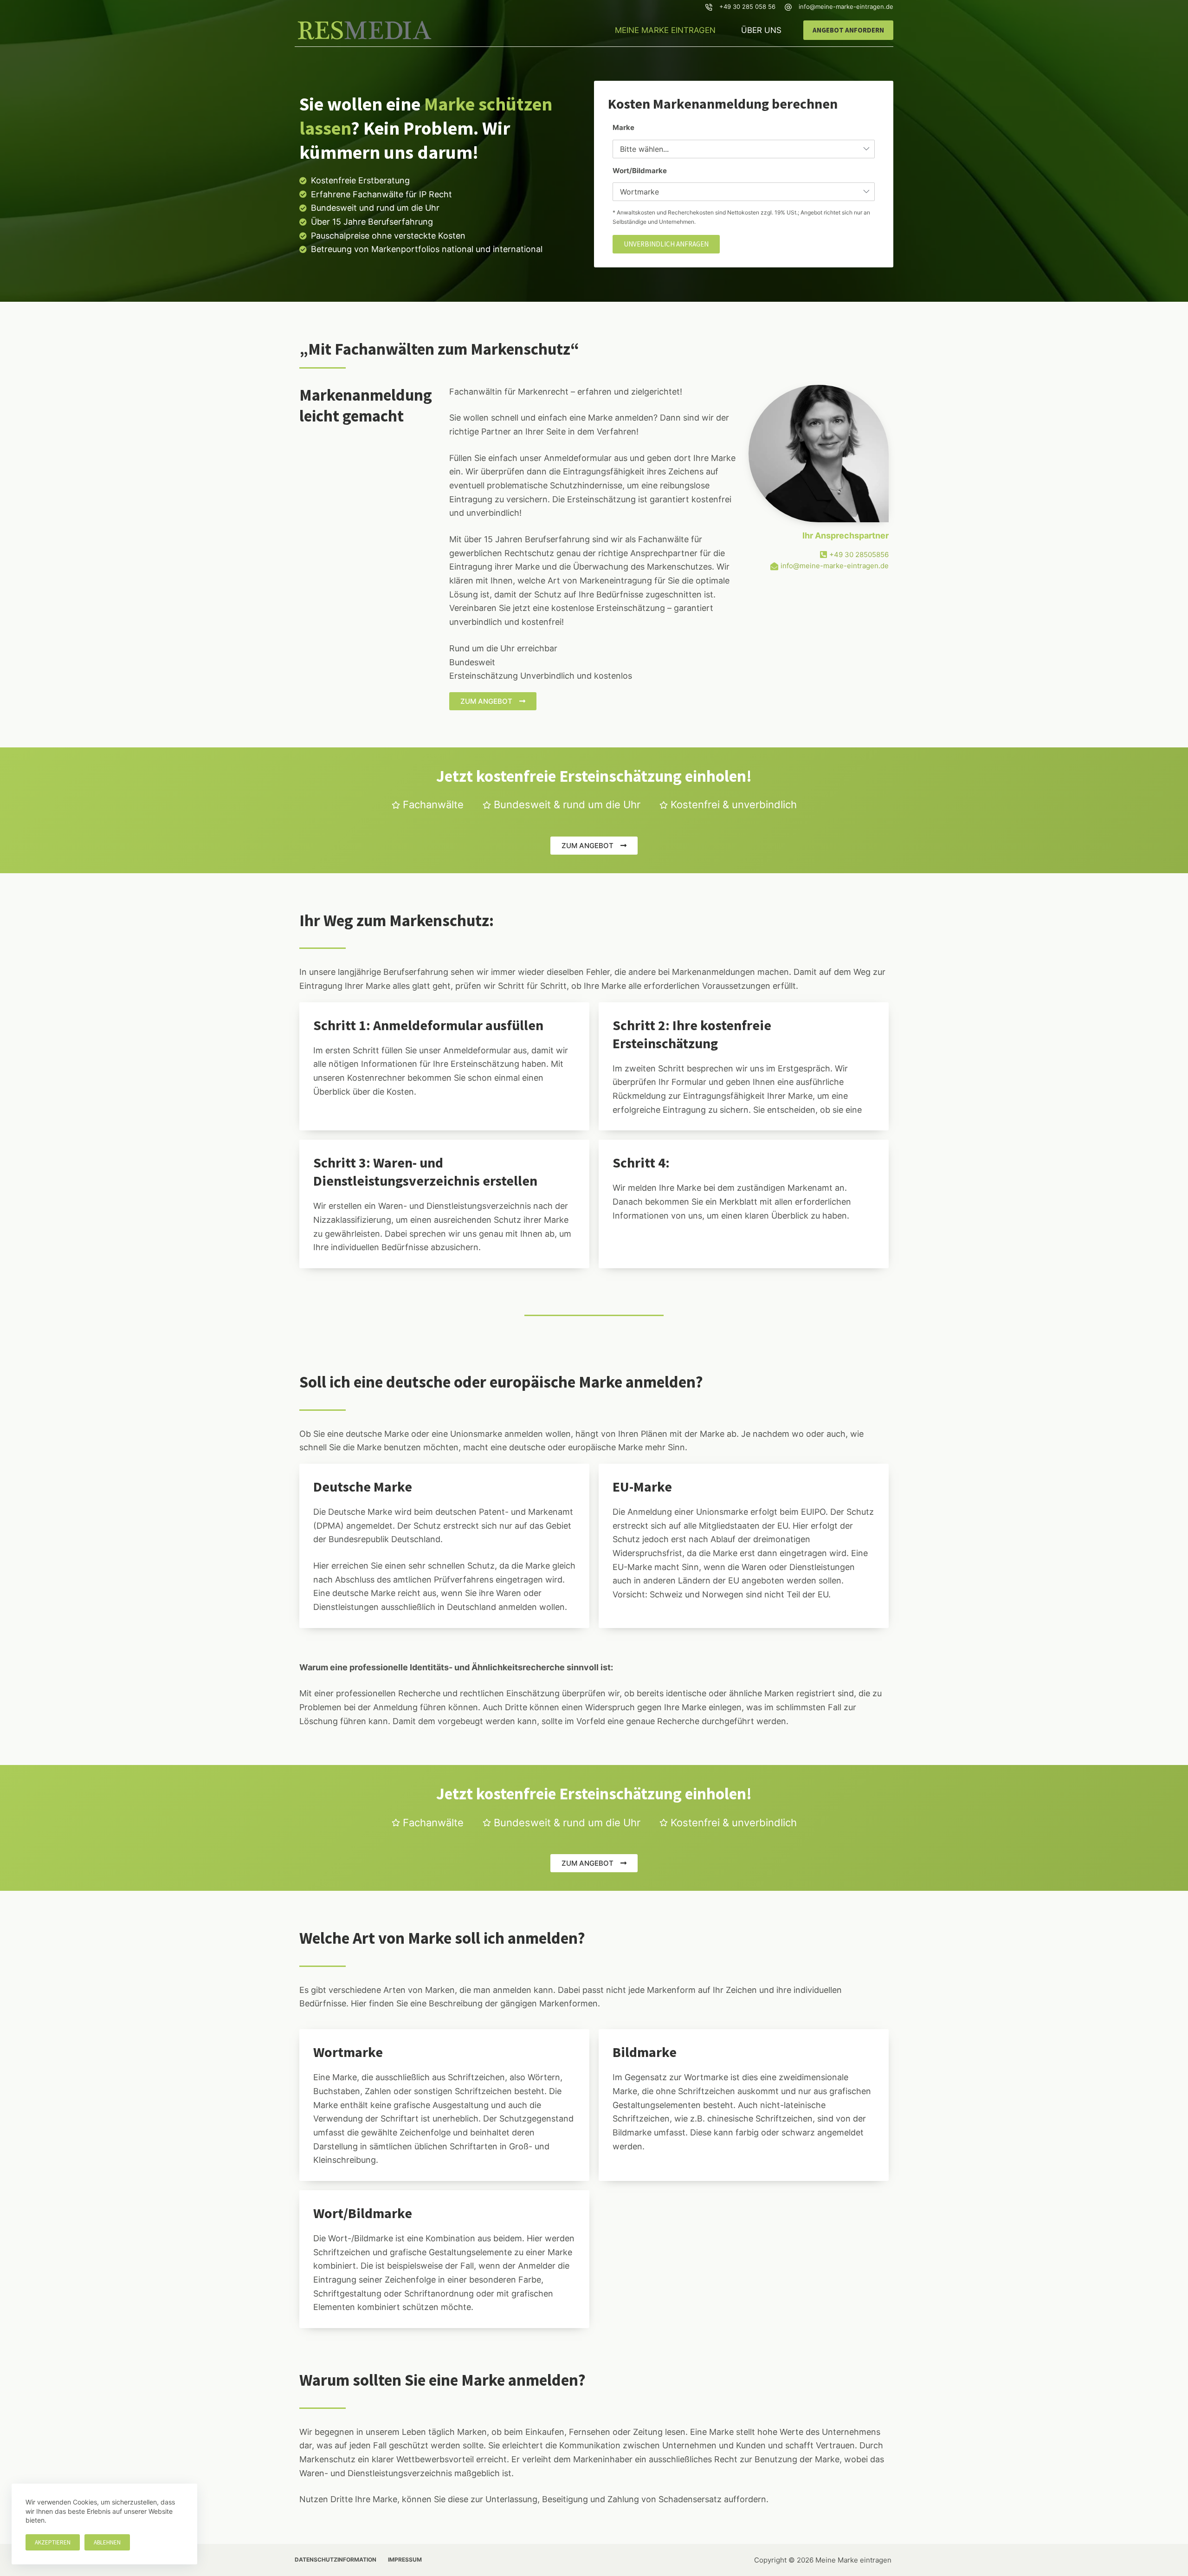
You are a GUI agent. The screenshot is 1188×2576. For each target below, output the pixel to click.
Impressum (405, 2560)
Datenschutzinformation (336, 2560)
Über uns (761, 30)
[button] (666, 244)
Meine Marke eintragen (665, 30)
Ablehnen (107, 2542)
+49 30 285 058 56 (747, 6)
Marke (623, 127)
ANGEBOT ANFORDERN (848, 30)
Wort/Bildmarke (640, 171)
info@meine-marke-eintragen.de (846, 6)
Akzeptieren (53, 2542)
